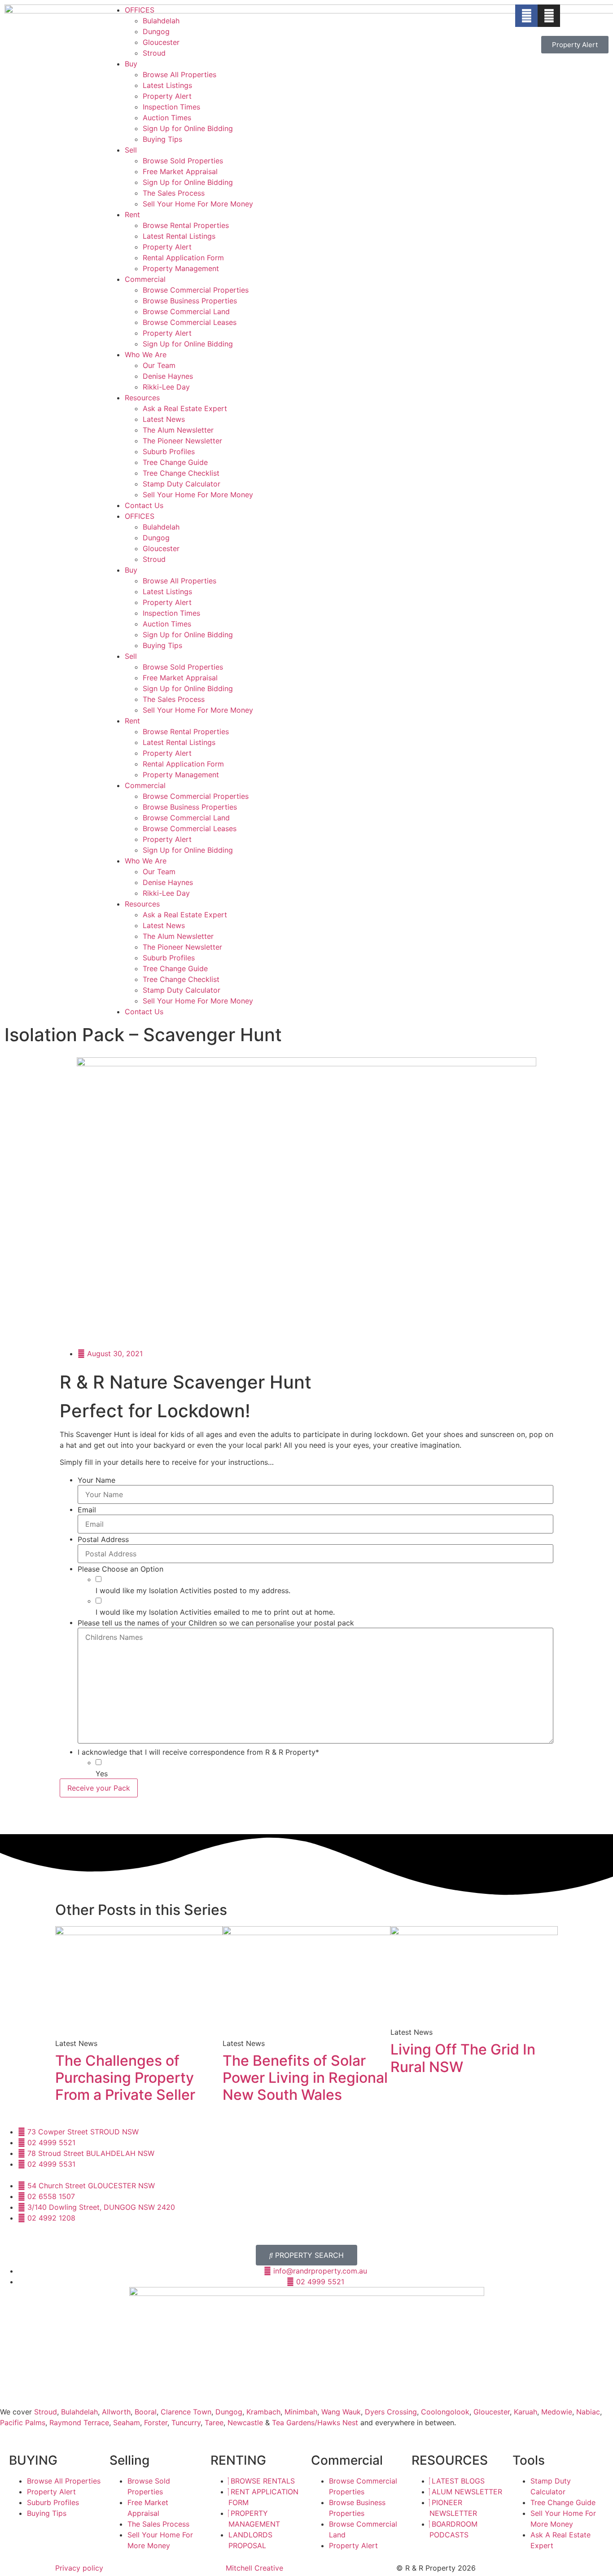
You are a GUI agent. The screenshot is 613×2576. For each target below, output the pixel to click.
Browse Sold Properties (183, 161)
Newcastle (245, 2423)
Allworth (116, 2412)
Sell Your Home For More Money (198, 204)
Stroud (154, 53)
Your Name (96, 1480)
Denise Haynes (168, 376)
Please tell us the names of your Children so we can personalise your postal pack (216, 1623)
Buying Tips (162, 139)
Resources (142, 398)
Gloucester (161, 42)
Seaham (127, 2423)
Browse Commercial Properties (196, 290)
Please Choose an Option (120, 1569)
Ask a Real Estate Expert (185, 408)
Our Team (159, 365)
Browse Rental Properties (186, 225)
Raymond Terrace (79, 2423)
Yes (102, 1774)
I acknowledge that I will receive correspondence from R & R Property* (198, 1752)
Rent (132, 215)
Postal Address (103, 1539)
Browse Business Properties (190, 301)
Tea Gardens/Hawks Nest (315, 2423)
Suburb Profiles (169, 451)
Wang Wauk (341, 2412)
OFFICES (140, 10)
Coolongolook (445, 2412)
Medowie (557, 2412)
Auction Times (167, 118)
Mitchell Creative (254, 2568)
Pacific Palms (23, 2423)
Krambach (263, 2412)
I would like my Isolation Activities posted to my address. (193, 1590)
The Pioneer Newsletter (182, 441)
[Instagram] (549, 16)
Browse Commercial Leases (190, 322)
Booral (146, 2412)
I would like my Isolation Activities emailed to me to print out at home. (215, 1612)
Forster (156, 2423)
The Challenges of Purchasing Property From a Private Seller (125, 2078)
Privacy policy (79, 2568)
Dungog (156, 31)
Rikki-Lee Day (166, 387)
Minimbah (301, 2412)
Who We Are (146, 355)
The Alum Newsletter (178, 430)
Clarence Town (186, 2412)
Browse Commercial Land (186, 311)
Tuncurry (186, 2423)
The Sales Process (174, 193)
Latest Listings (167, 85)
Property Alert (167, 96)
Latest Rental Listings (179, 236)
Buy (131, 64)
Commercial (145, 279)
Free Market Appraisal (180, 171)
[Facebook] (526, 16)
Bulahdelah (161, 21)
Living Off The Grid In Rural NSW (463, 2058)
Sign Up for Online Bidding (188, 128)
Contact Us (144, 505)
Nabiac (588, 2412)
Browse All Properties (180, 74)
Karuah (525, 2412)
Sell (131, 150)
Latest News (164, 419)
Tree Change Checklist (181, 473)
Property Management (181, 268)
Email (87, 1510)
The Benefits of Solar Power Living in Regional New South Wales (305, 2078)
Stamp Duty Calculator (182, 484)
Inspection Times (171, 107)
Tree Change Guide (175, 462)
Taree (214, 2423)
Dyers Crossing (391, 2412)
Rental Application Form (183, 258)
